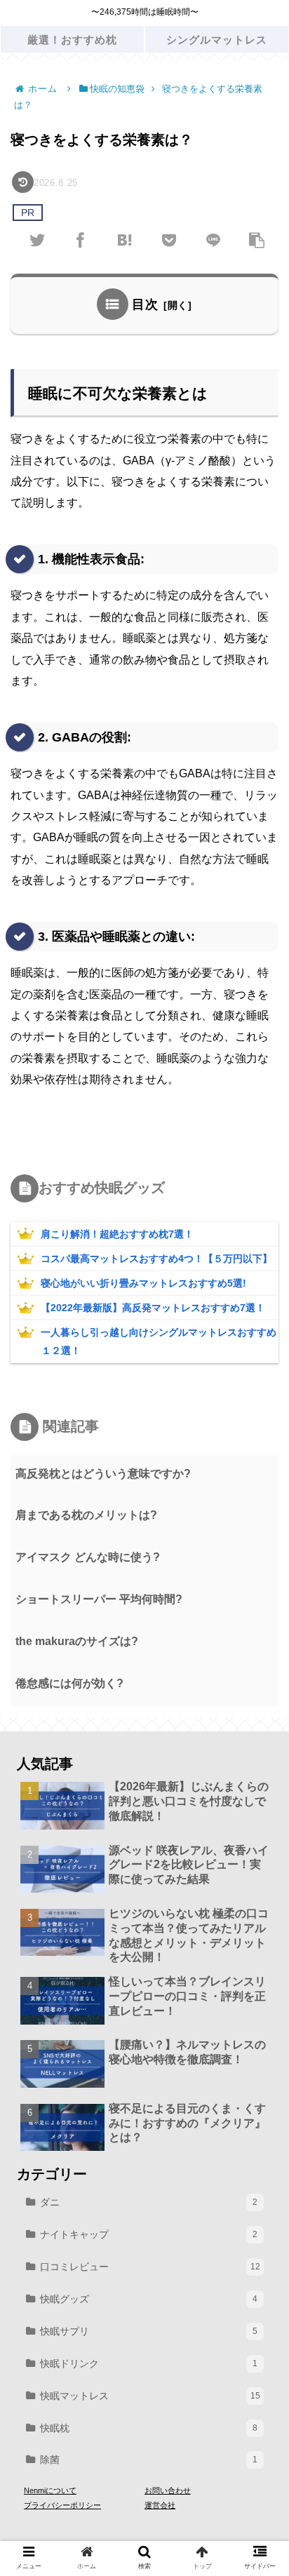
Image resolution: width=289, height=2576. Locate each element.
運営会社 (160, 2505)
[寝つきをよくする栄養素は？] (125, 239)
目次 (145, 304)
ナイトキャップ (149, 2234)
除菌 (149, 2460)
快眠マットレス (150, 2396)
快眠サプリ (149, 2331)
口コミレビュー (150, 2267)
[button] (257, 1680)
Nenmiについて (50, 2490)
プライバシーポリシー (62, 2505)
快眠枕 (149, 2428)
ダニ (149, 2202)
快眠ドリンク (149, 2363)
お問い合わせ (168, 2490)
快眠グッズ (149, 2299)
